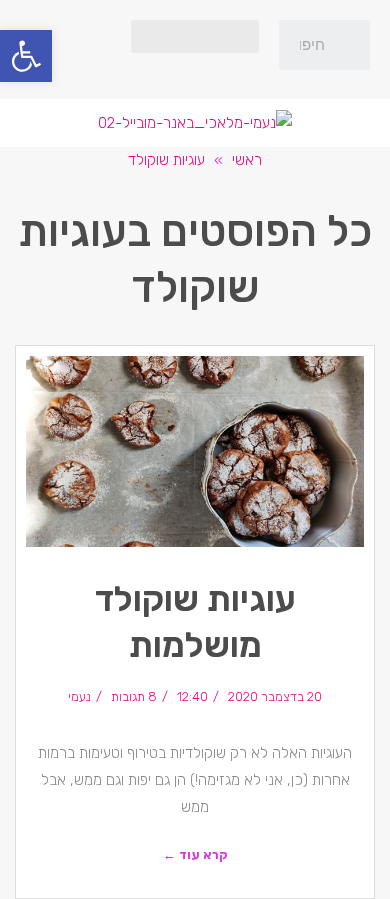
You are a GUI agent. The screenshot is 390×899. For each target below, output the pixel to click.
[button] (195, 36)
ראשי (247, 160)
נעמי (79, 696)
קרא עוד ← (195, 854)
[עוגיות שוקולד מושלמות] (195, 451)
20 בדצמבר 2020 (275, 696)
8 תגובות (134, 696)
